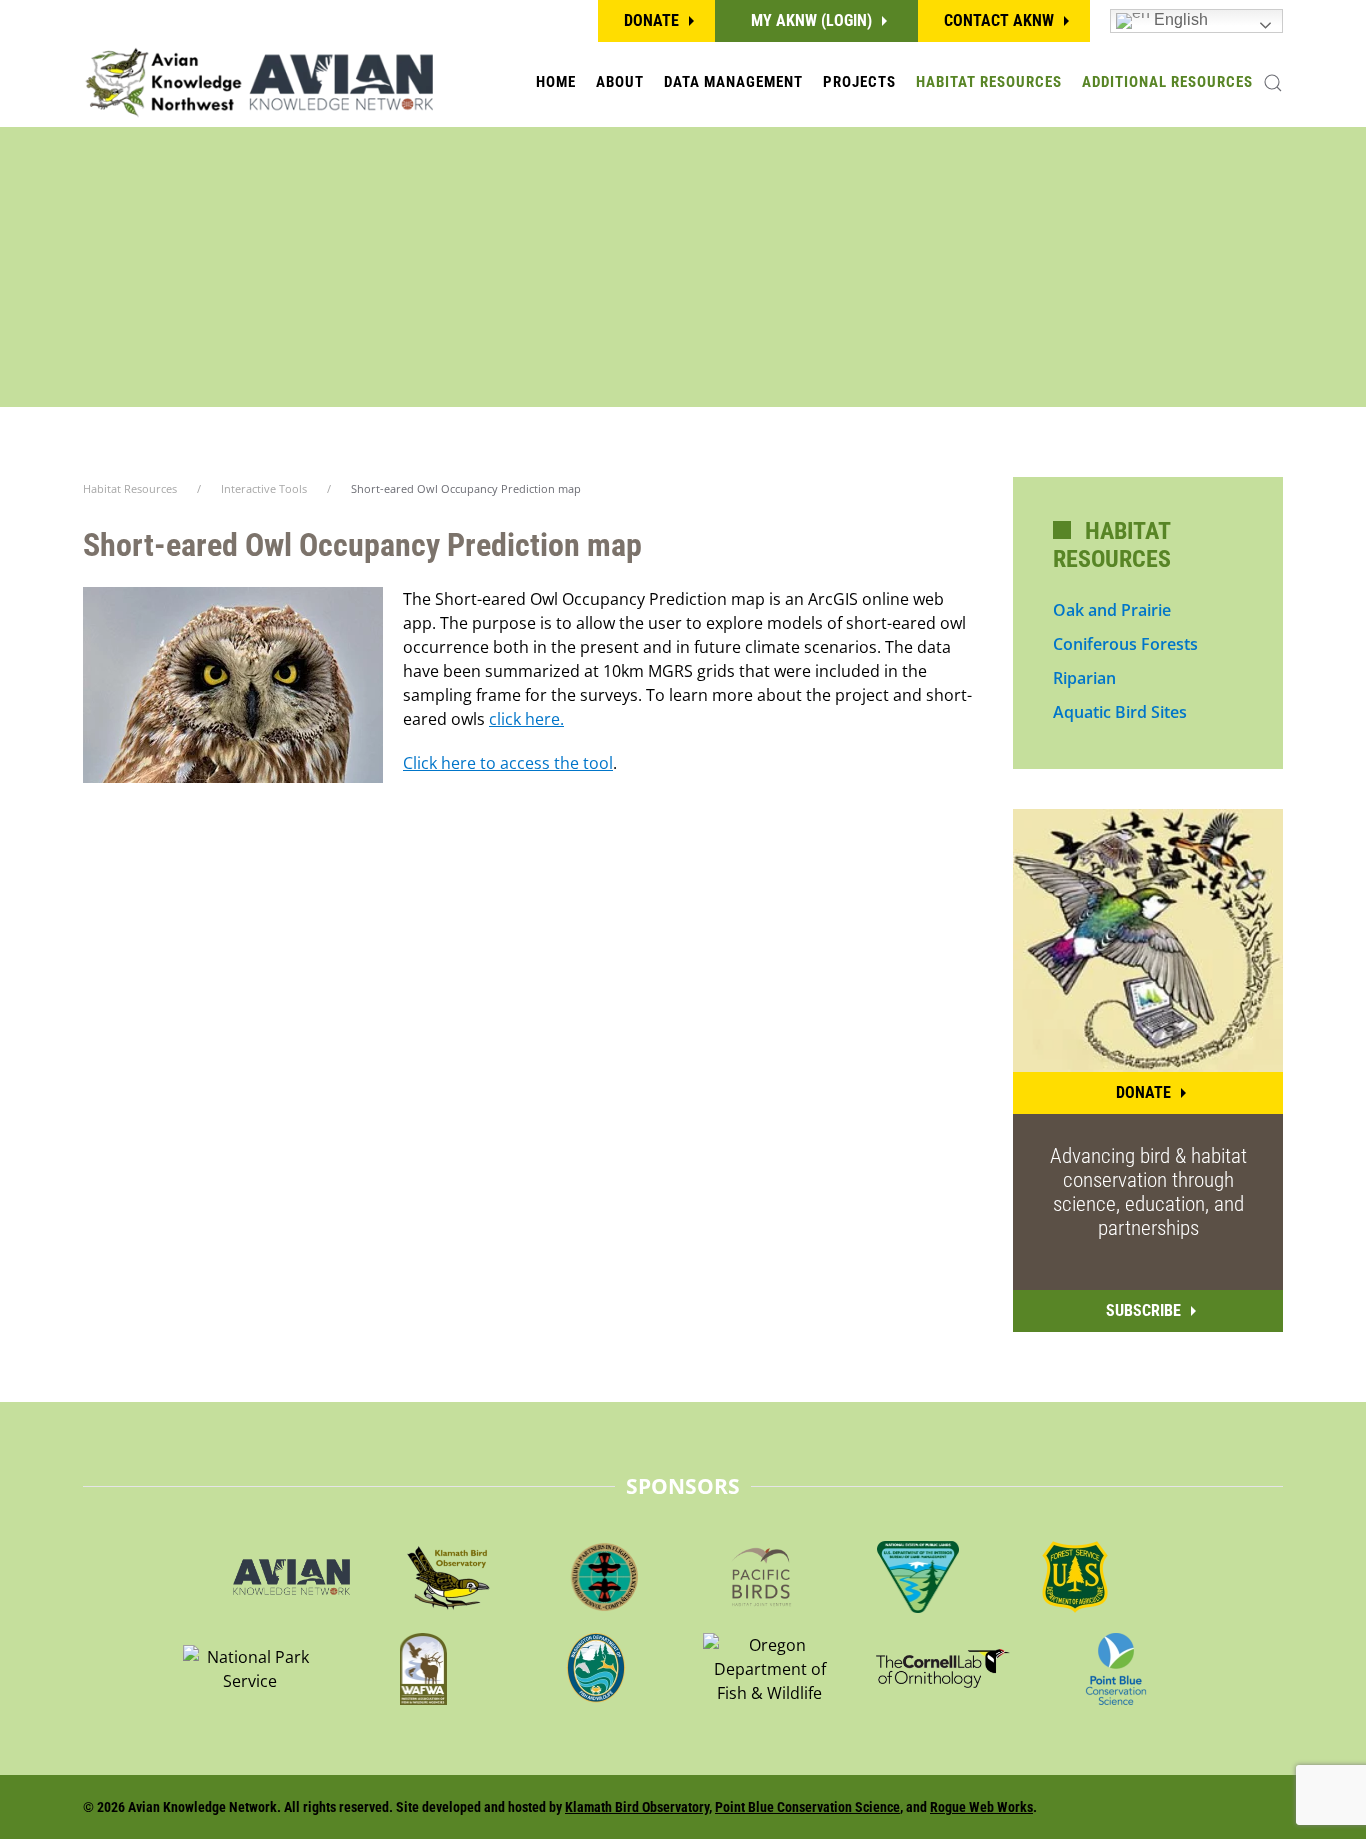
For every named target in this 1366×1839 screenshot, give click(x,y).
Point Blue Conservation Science (807, 1807)
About (620, 82)
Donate (651, 20)
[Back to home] (258, 82)
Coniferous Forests (1125, 644)
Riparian (1084, 678)
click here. (526, 719)
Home (556, 82)
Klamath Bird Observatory (637, 1807)
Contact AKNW (999, 20)
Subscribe (1143, 1310)
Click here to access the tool (508, 763)
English (1179, 19)
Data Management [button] (733, 82)
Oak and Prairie (1112, 610)
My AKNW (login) (811, 20)
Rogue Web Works (981, 1807)
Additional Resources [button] (1167, 82)
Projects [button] (859, 82)
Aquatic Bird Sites (1120, 712)
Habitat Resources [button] (989, 82)
